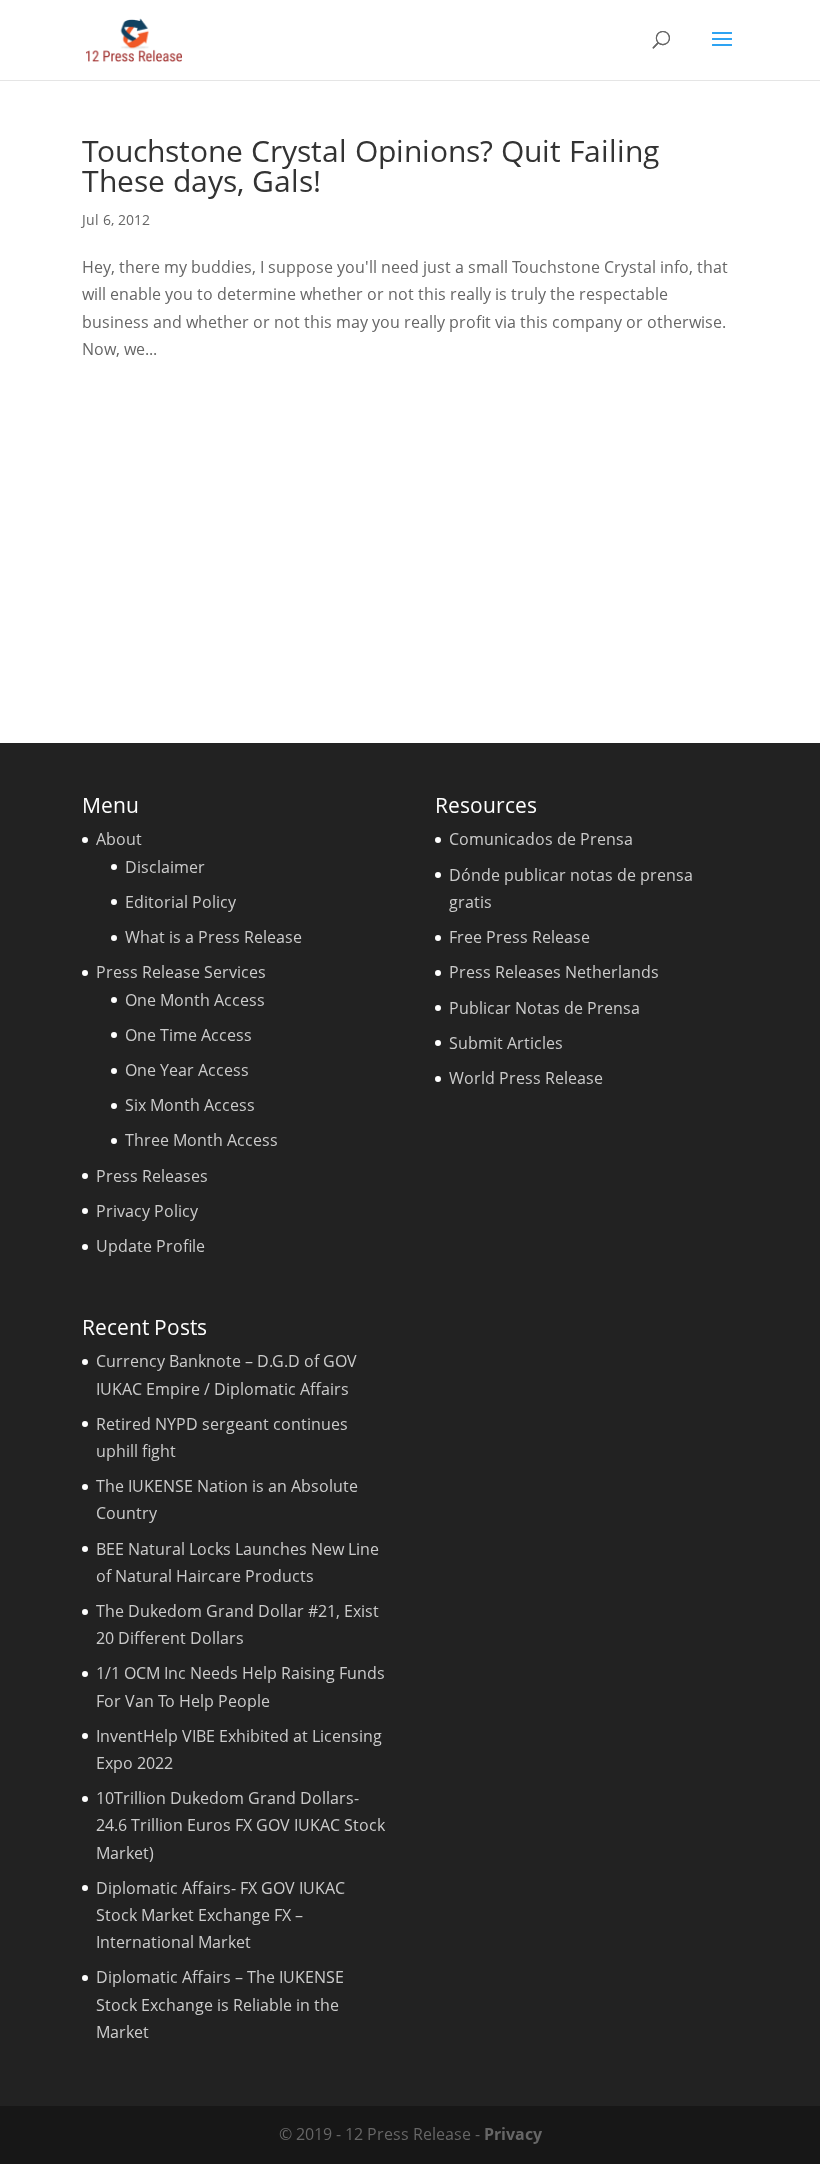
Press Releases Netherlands (554, 972)
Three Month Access (201, 1140)
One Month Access (195, 1000)
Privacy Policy (147, 1211)
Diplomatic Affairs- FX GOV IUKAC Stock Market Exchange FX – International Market (220, 1915)
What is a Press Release (213, 937)
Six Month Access (190, 1105)
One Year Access (187, 1070)
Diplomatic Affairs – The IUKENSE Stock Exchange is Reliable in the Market (220, 2004)
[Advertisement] (410, 545)
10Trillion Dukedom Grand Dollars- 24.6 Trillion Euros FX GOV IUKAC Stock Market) (240, 1825)
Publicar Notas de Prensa (544, 1008)
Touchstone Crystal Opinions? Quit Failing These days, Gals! (370, 165)
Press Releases (152, 1176)
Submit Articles (506, 1043)
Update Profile (150, 1246)
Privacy (513, 2134)
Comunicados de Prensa (541, 839)
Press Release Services (181, 972)
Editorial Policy (180, 902)
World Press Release (526, 1078)
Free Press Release (519, 937)
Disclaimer (165, 867)
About (119, 839)
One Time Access (188, 1035)
